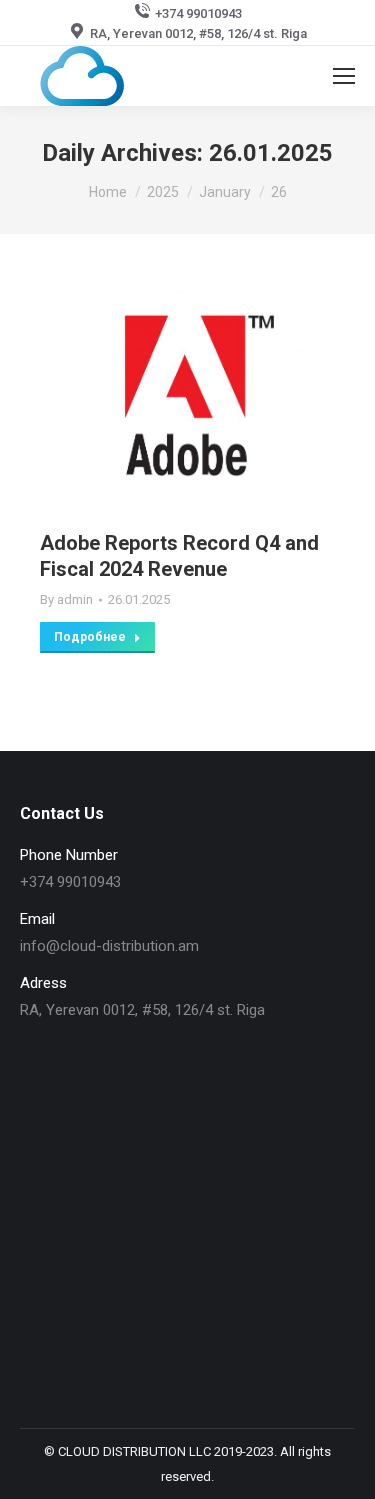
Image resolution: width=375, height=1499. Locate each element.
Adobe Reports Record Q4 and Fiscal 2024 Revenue (179, 556)
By (66, 599)
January (225, 192)
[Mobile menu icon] (344, 76)
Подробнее (90, 637)
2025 (163, 192)
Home (108, 192)
